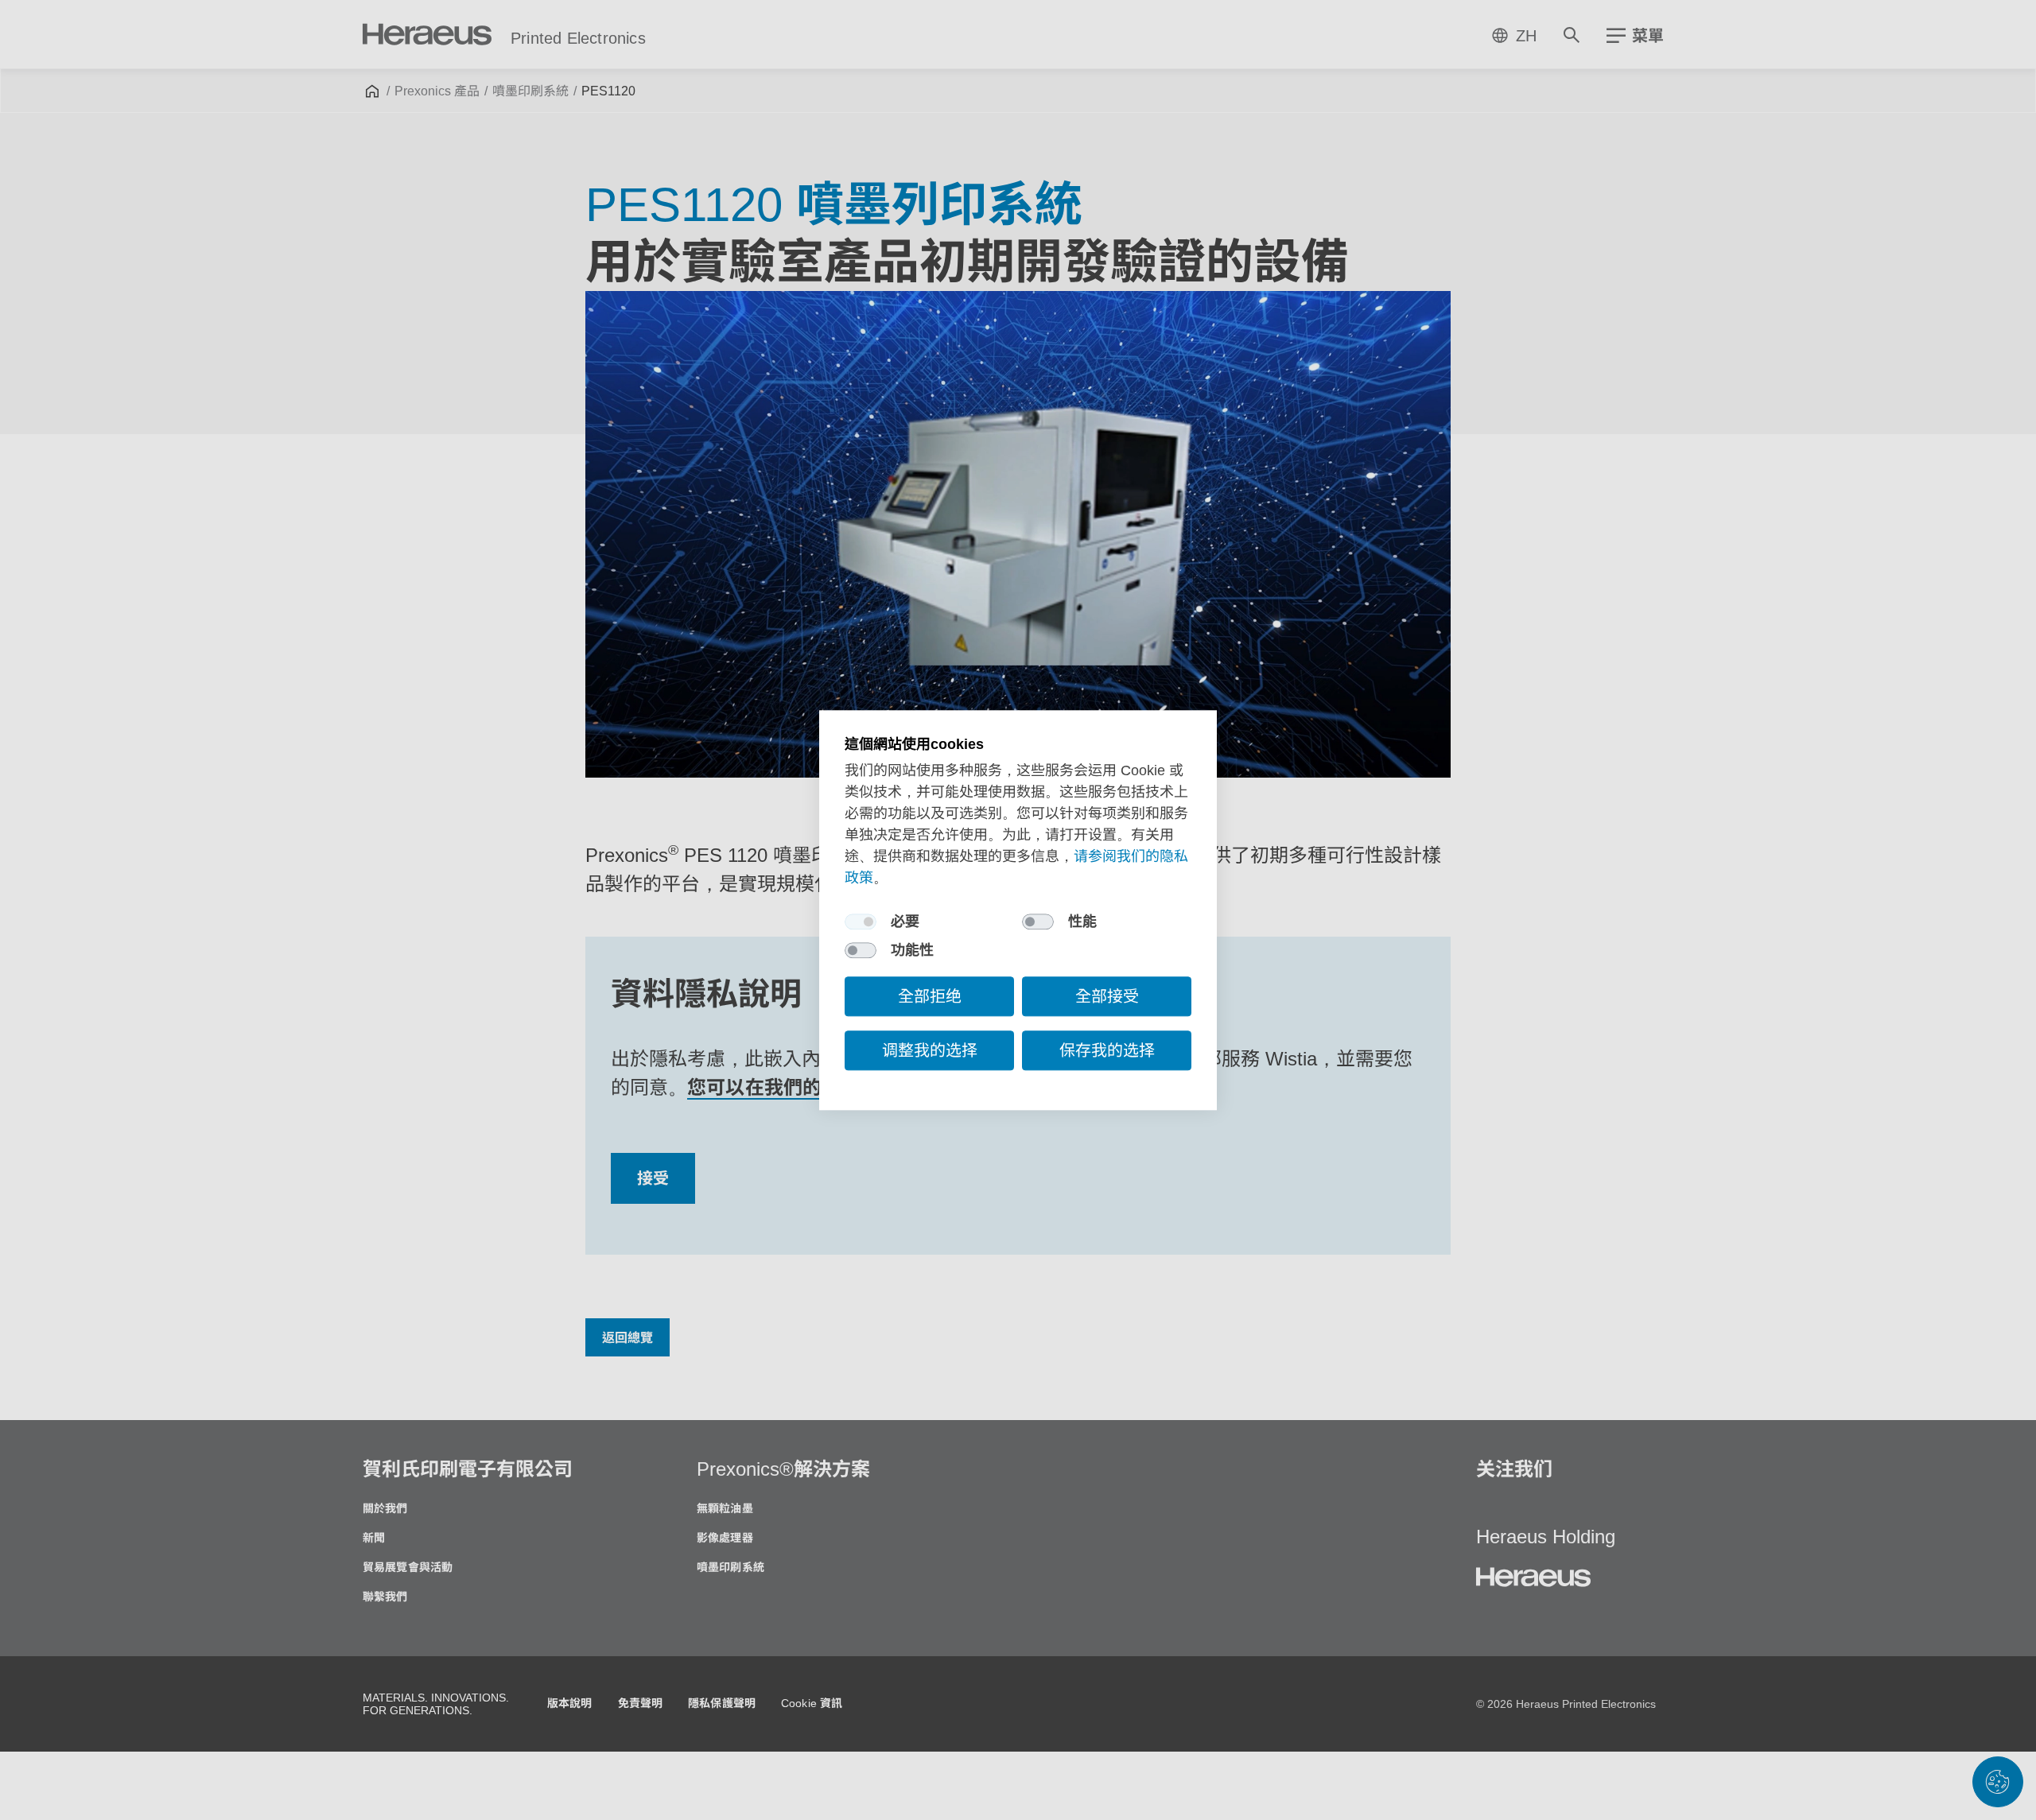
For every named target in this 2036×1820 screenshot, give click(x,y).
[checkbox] (861, 922)
